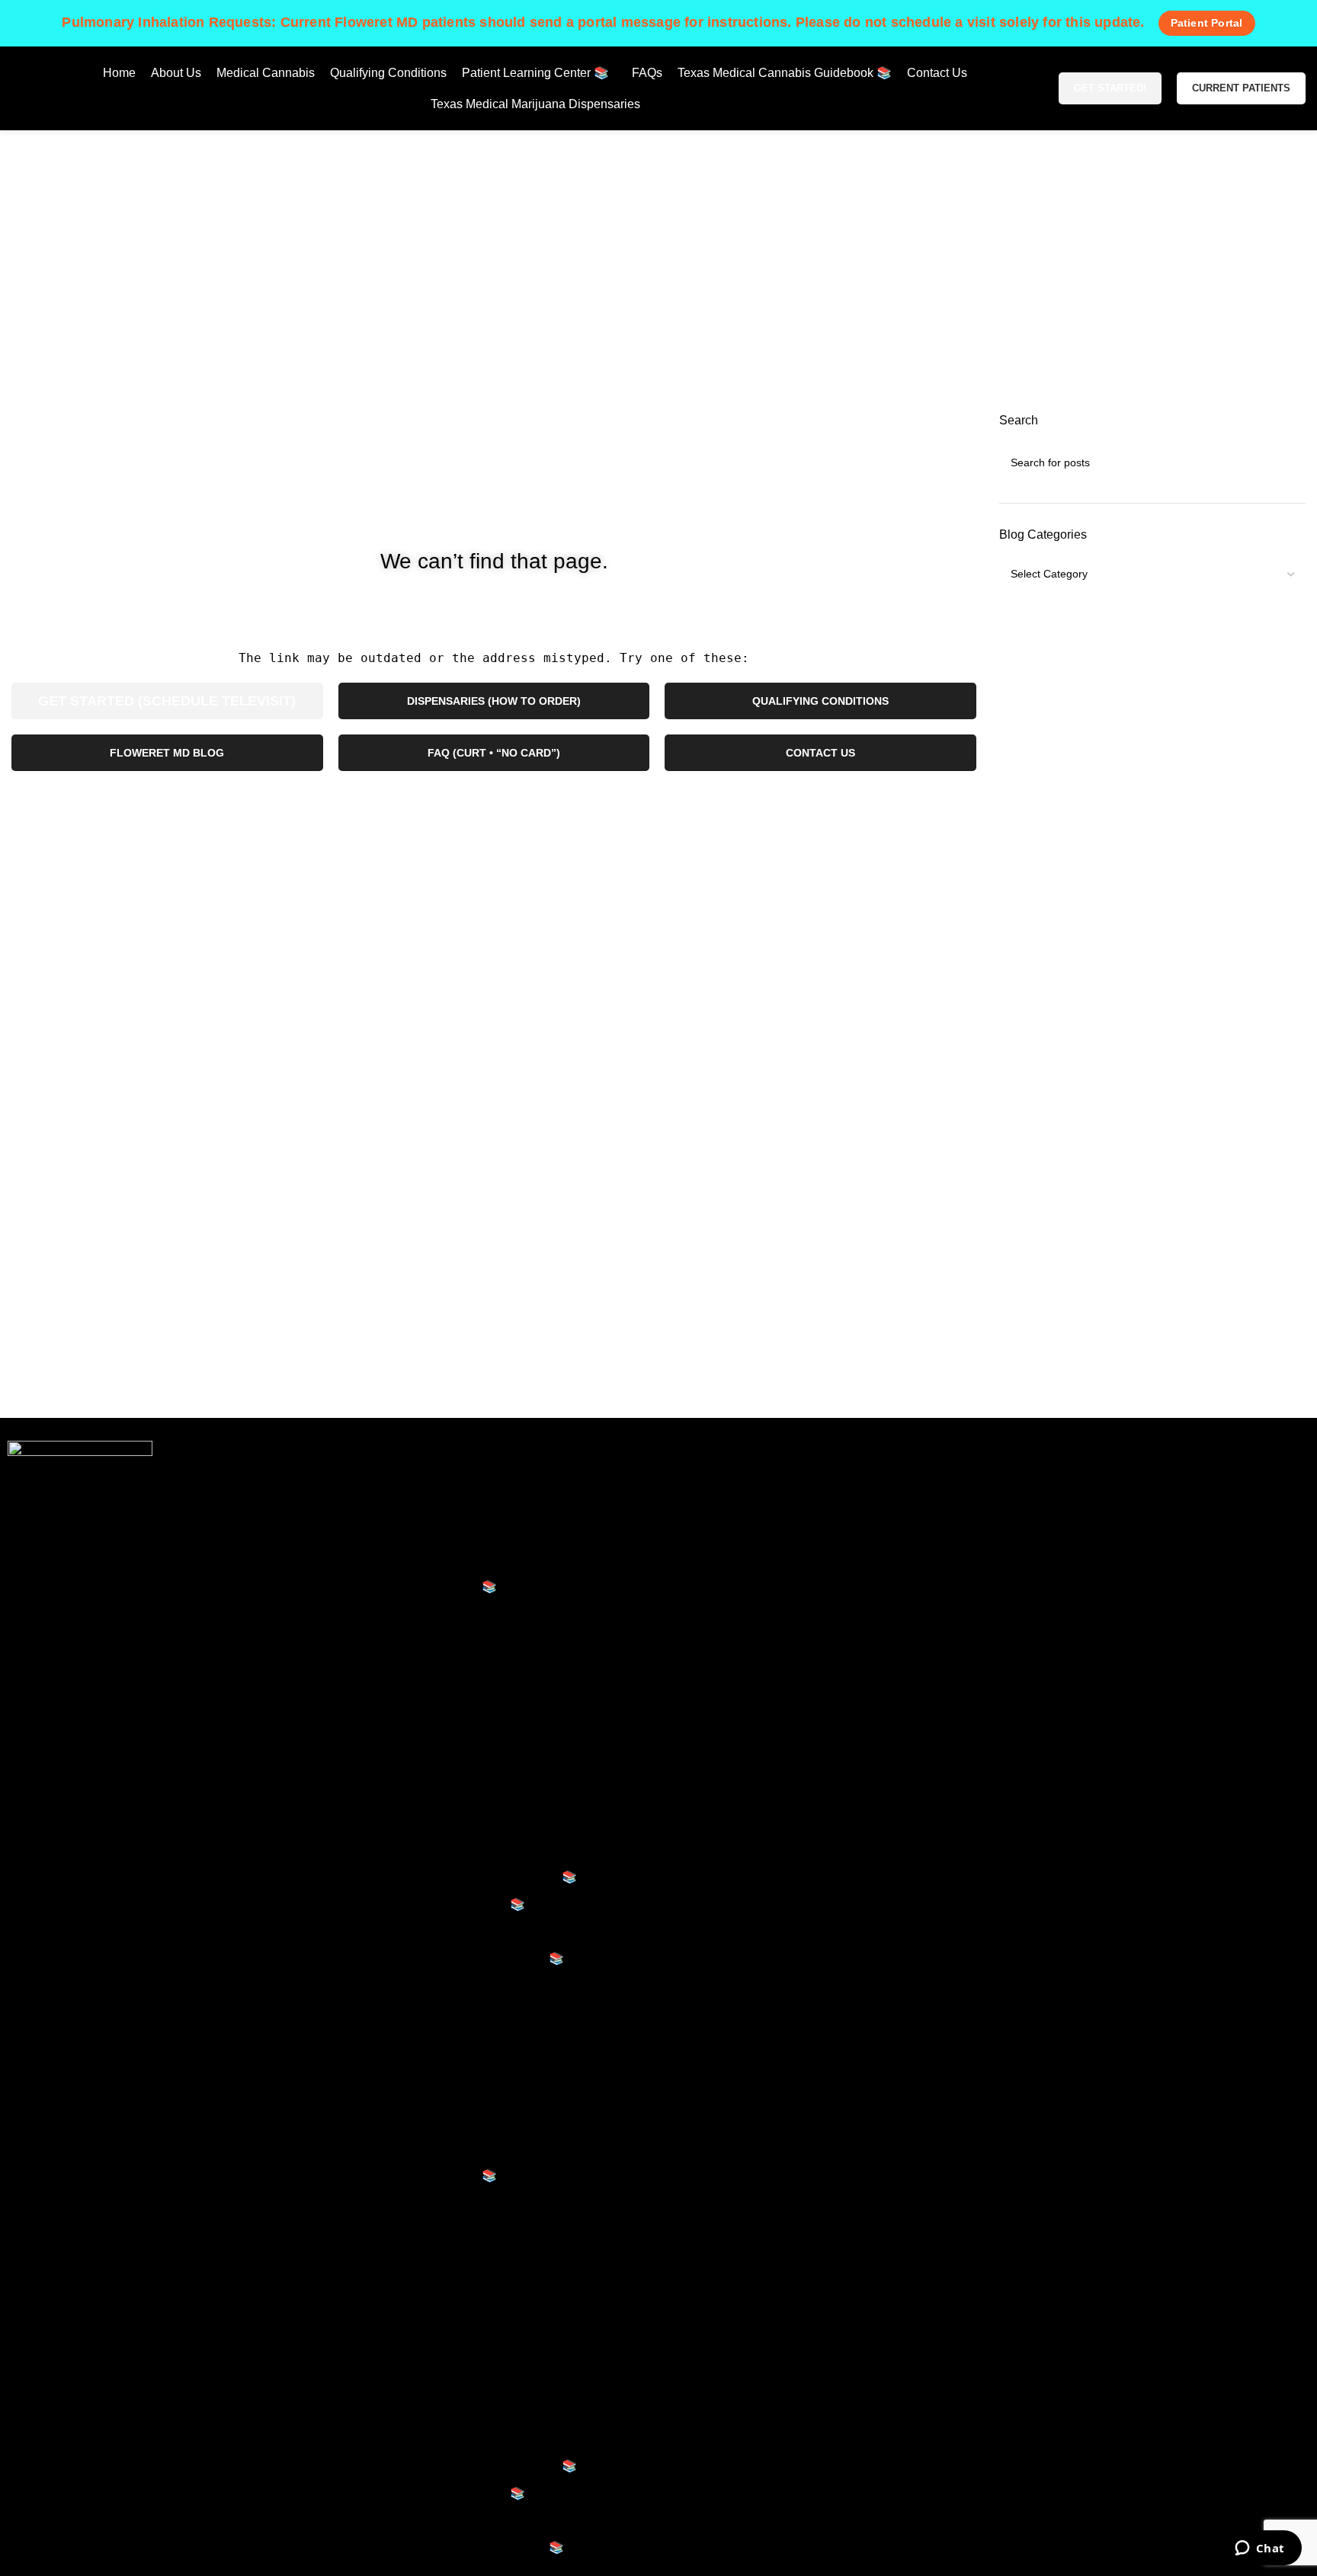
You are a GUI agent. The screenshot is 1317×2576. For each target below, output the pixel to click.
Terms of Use (715, 1533)
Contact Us (380, 1986)
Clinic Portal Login (729, 1587)
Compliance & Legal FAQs (435, 1850)
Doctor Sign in (718, 1613)
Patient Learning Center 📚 (423, 1587)
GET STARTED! (1110, 88)
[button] (494, 2048)
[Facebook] (1014, 1487)
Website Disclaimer (732, 1505)
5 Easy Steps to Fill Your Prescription (463, 1661)
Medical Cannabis (399, 1533)
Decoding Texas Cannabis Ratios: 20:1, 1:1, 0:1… (497, 1687)
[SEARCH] (1288, 462)
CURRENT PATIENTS (1241, 88)
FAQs (365, 1932)
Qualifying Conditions (408, 1559)
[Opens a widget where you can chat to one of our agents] (1259, 2549)
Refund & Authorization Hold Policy (774, 1559)
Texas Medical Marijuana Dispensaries (455, 2013)
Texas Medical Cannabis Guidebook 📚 (470, 1877)
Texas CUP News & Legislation (448, 1741)
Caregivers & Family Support (441, 1823)
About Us (375, 1505)
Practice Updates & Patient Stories (456, 1796)
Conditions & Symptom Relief (442, 1769)
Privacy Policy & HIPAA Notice (762, 1478)
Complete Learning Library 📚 (444, 1904)
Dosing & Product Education (439, 1715)
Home (591, 296)
